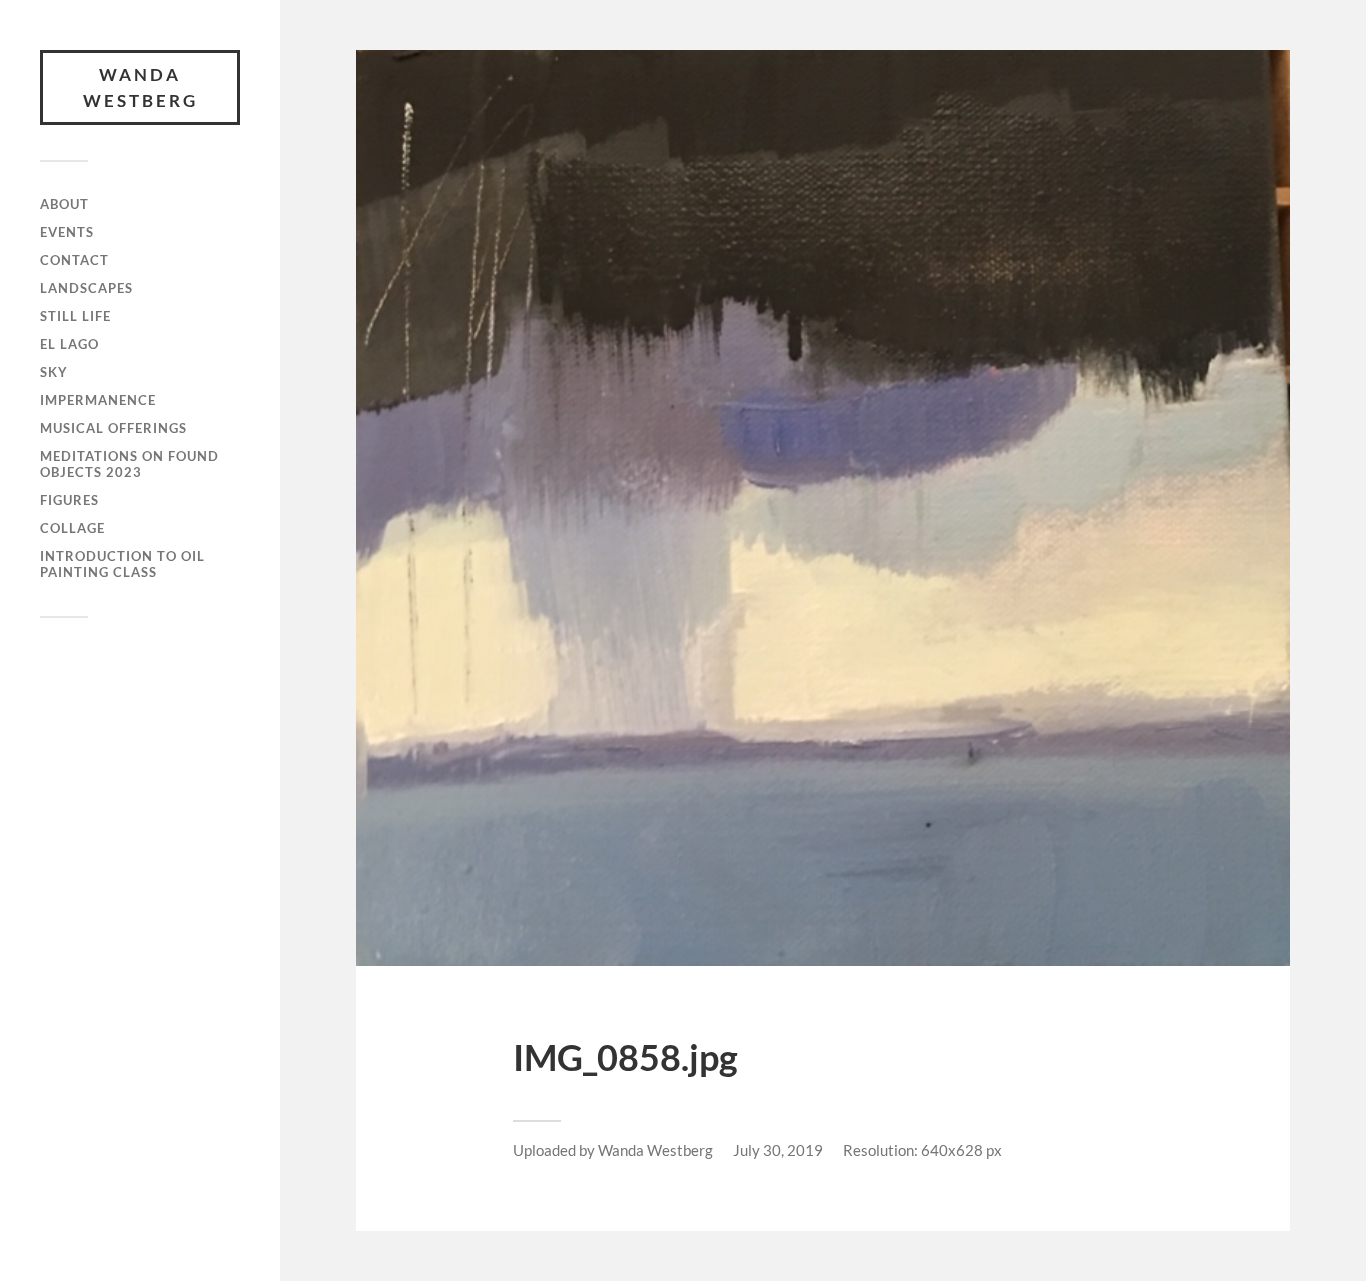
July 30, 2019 (778, 1150)
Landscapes (86, 288)
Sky (54, 372)
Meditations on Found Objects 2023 (129, 464)
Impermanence (98, 400)
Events (67, 232)
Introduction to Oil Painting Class (122, 564)
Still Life (75, 316)
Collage (72, 528)
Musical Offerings (113, 428)
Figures (69, 500)
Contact (74, 260)
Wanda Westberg (140, 87)
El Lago (69, 344)
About (64, 204)
